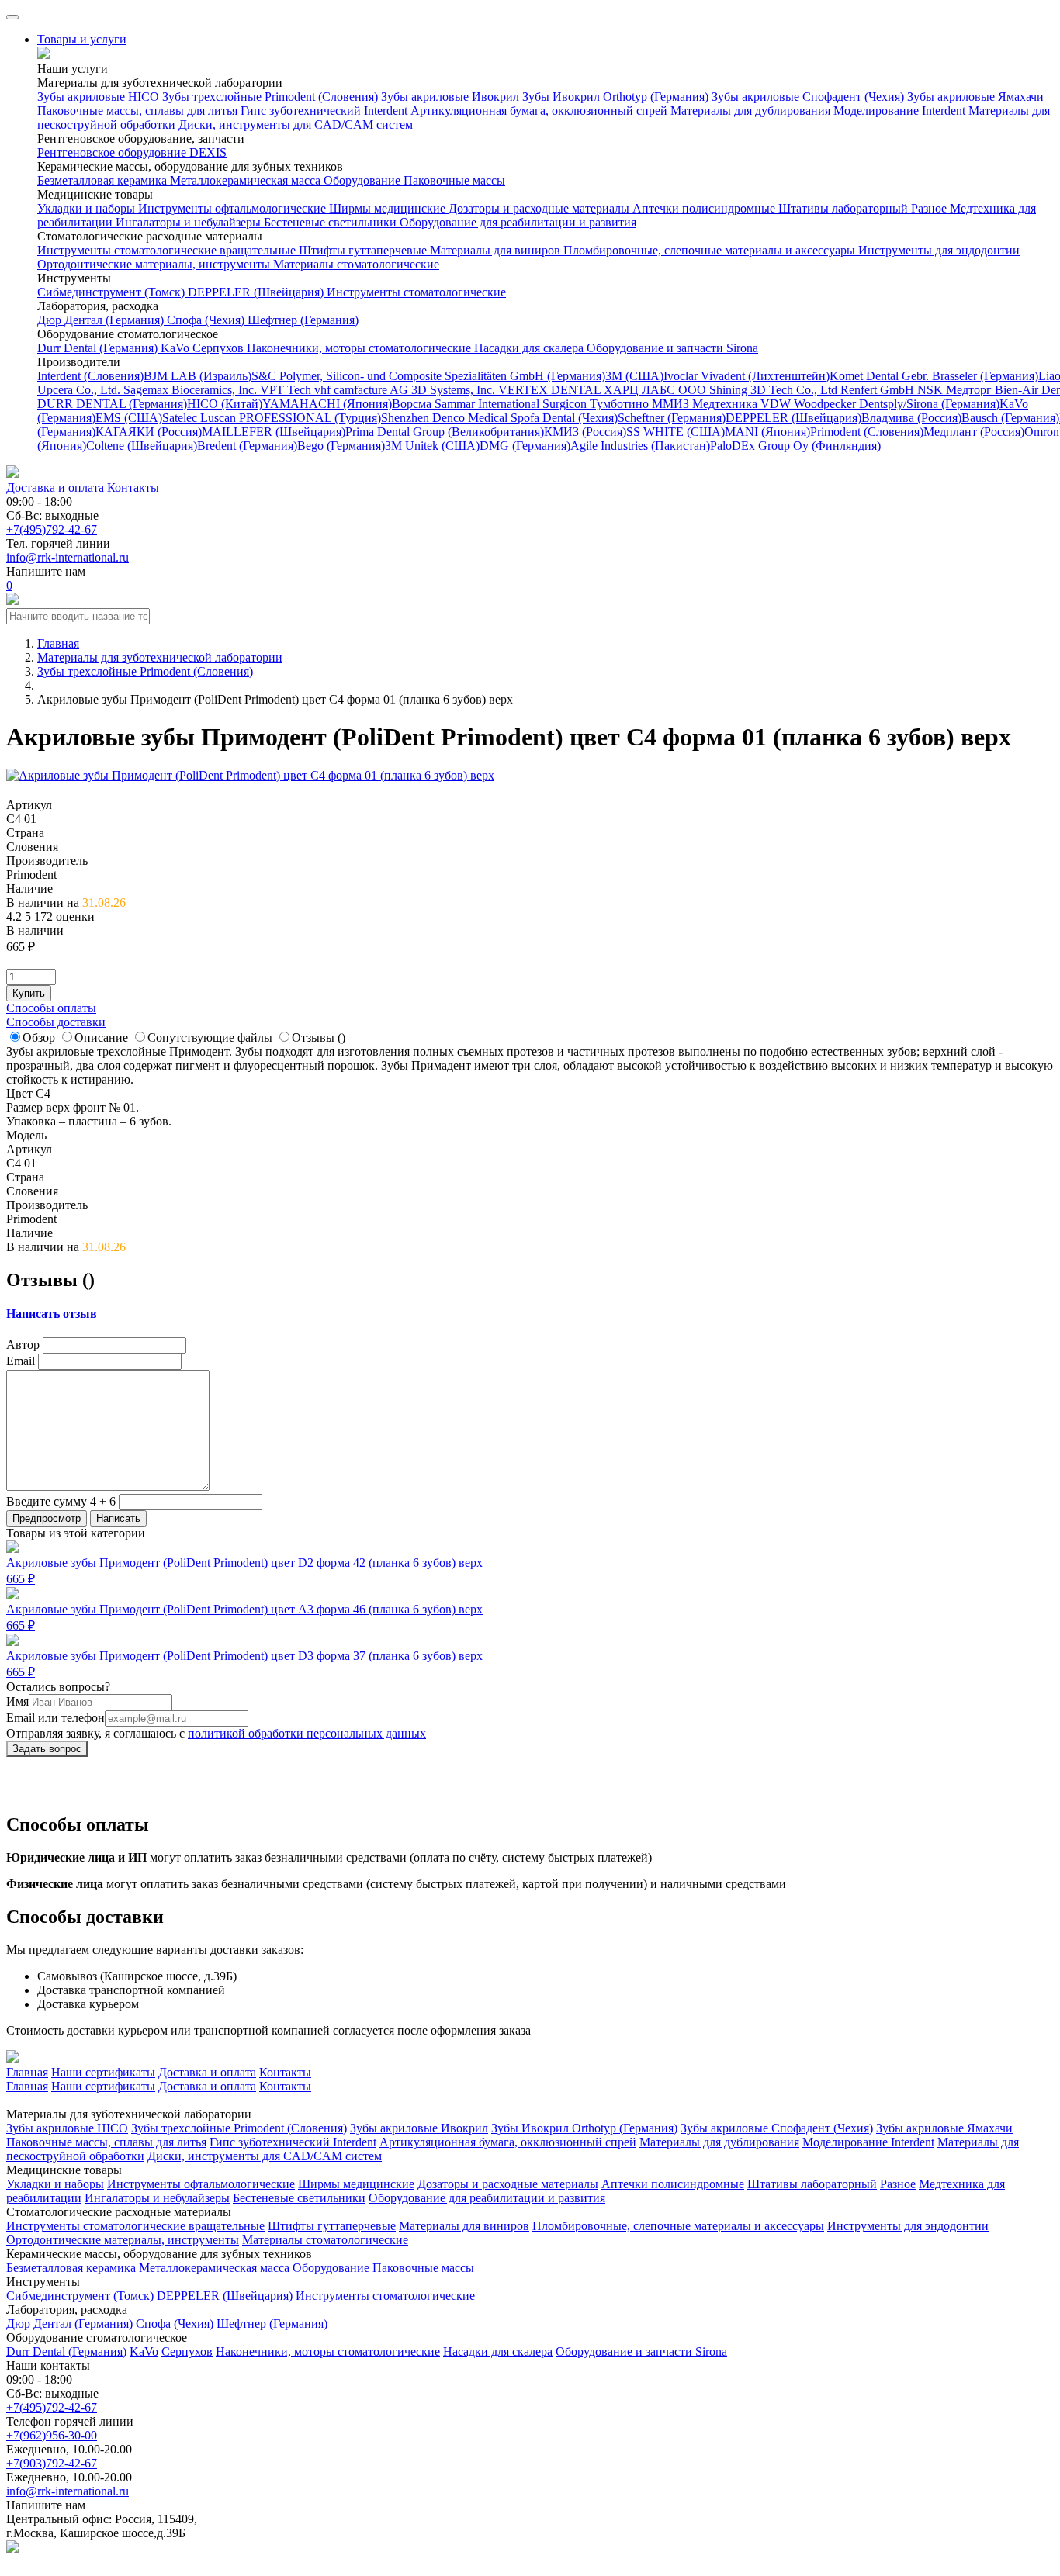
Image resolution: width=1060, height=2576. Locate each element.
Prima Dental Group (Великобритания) (445, 432)
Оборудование (364, 180)
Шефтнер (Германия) (303, 320)
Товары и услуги (82, 39)
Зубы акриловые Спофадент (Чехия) (809, 97)
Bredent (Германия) (247, 446)
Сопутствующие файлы (210, 1037)
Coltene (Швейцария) (142, 446)
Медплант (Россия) (974, 432)
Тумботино (621, 404)
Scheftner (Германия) (672, 418)
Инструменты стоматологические (416, 292)
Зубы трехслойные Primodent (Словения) (272, 97)
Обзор (39, 1037)
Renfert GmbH (879, 390)
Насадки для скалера (530, 348)
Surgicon (566, 404)
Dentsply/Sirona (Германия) (929, 404)
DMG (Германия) (525, 446)
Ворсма (413, 404)
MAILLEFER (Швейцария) (274, 432)
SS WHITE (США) (675, 432)
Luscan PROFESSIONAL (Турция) (291, 418)
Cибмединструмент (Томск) (113, 292)
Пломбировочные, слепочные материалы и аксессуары (711, 250)
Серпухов (220, 348)
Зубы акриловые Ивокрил (452, 97)
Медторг (970, 390)
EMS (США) (129, 418)
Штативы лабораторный (845, 208)
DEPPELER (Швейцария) (257, 292)
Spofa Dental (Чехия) (564, 418)
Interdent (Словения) (90, 376)
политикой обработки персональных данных (307, 1733)
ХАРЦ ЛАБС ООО (656, 390)
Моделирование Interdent (901, 111)
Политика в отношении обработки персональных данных (159, 2562)
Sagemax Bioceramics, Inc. (192, 390)
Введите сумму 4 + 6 (61, 1501)
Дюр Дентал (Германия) (102, 320)
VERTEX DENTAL (551, 390)
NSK (932, 390)
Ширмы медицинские (389, 208)
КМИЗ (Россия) (585, 432)
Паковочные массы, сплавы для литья (139, 111)
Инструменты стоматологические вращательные (168, 250)
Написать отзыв (52, 1314)
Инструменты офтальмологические (234, 208)
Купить (29, 993)
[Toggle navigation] (12, 17)
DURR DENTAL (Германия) (112, 404)
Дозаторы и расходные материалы (540, 208)
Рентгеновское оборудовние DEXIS (132, 152)
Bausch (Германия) (1010, 418)
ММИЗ (672, 404)
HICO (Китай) (225, 404)
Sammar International (488, 404)
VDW (777, 404)
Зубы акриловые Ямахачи (975, 97)
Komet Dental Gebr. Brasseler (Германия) (934, 376)
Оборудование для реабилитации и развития (518, 222)
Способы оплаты (51, 1008)
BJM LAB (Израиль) (197, 376)
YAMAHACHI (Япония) (327, 404)
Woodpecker (826, 404)
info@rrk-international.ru (68, 557)
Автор (23, 1345)
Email (21, 1361)
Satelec (181, 418)
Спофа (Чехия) (207, 320)
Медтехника (726, 404)
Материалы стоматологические (356, 264)
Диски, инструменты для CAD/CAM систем (296, 124)
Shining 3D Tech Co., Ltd (775, 390)
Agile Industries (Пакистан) (640, 446)
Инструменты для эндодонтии (939, 250)
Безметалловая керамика (104, 180)
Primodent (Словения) (867, 432)
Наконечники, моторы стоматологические (360, 348)
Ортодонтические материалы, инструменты (155, 264)
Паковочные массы (454, 180)
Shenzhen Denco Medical (446, 418)
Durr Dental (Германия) (99, 348)
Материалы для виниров (497, 250)
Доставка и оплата (55, 488)
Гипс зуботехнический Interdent (326, 111)
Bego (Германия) (341, 446)
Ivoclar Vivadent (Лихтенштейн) (747, 376)
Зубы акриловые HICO (100, 97)
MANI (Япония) (767, 432)
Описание (101, 1037)
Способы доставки (56, 1022)
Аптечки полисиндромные (705, 208)
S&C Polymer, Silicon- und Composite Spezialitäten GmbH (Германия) (428, 376)
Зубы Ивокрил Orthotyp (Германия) (617, 97)
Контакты (133, 488)
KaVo (177, 348)
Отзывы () (319, 1037)
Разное (930, 208)
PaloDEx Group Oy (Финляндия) (795, 446)
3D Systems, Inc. (455, 390)
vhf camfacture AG (363, 390)
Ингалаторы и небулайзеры (190, 222)
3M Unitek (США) (432, 446)
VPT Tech (287, 390)
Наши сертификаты (103, 2072)
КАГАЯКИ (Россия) (149, 432)
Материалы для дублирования (752, 111)
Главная (27, 2072)
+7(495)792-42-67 (52, 529)
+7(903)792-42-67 (52, 2463)
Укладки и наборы (88, 208)
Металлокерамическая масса (247, 180)
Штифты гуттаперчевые (364, 250)
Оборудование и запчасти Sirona (672, 348)
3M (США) (634, 376)
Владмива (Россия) (911, 418)
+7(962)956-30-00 (52, 2435)
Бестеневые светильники (332, 222)
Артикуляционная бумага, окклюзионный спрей (540, 111)
